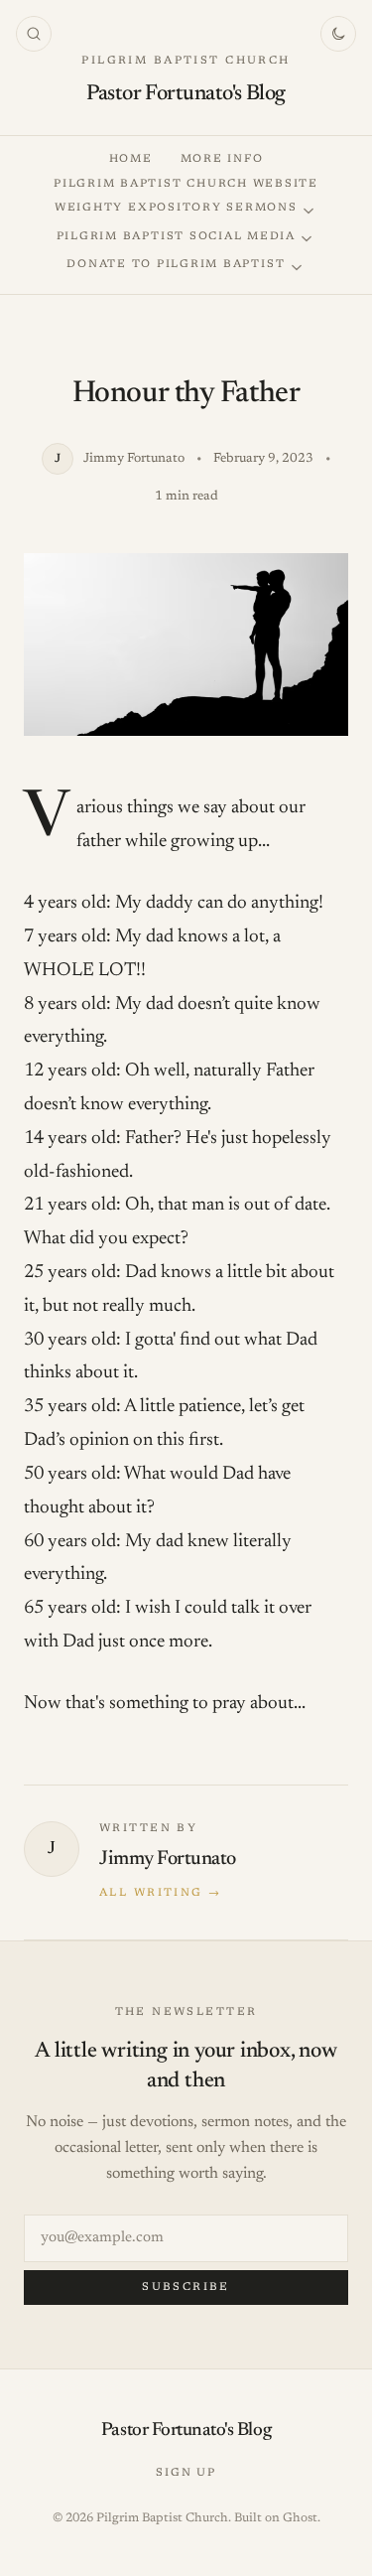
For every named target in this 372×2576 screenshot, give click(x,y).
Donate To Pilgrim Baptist (176, 265)
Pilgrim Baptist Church (186, 61)
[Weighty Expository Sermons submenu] (309, 211)
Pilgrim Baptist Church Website (186, 184)
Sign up (186, 2473)
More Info (222, 159)
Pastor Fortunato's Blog (186, 94)
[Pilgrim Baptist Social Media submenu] (307, 239)
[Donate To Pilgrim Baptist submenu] (297, 268)
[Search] (34, 34)
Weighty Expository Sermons (176, 208)
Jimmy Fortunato (168, 1859)
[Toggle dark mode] (338, 34)
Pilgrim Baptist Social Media (176, 237)
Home (131, 159)
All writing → (160, 1893)
